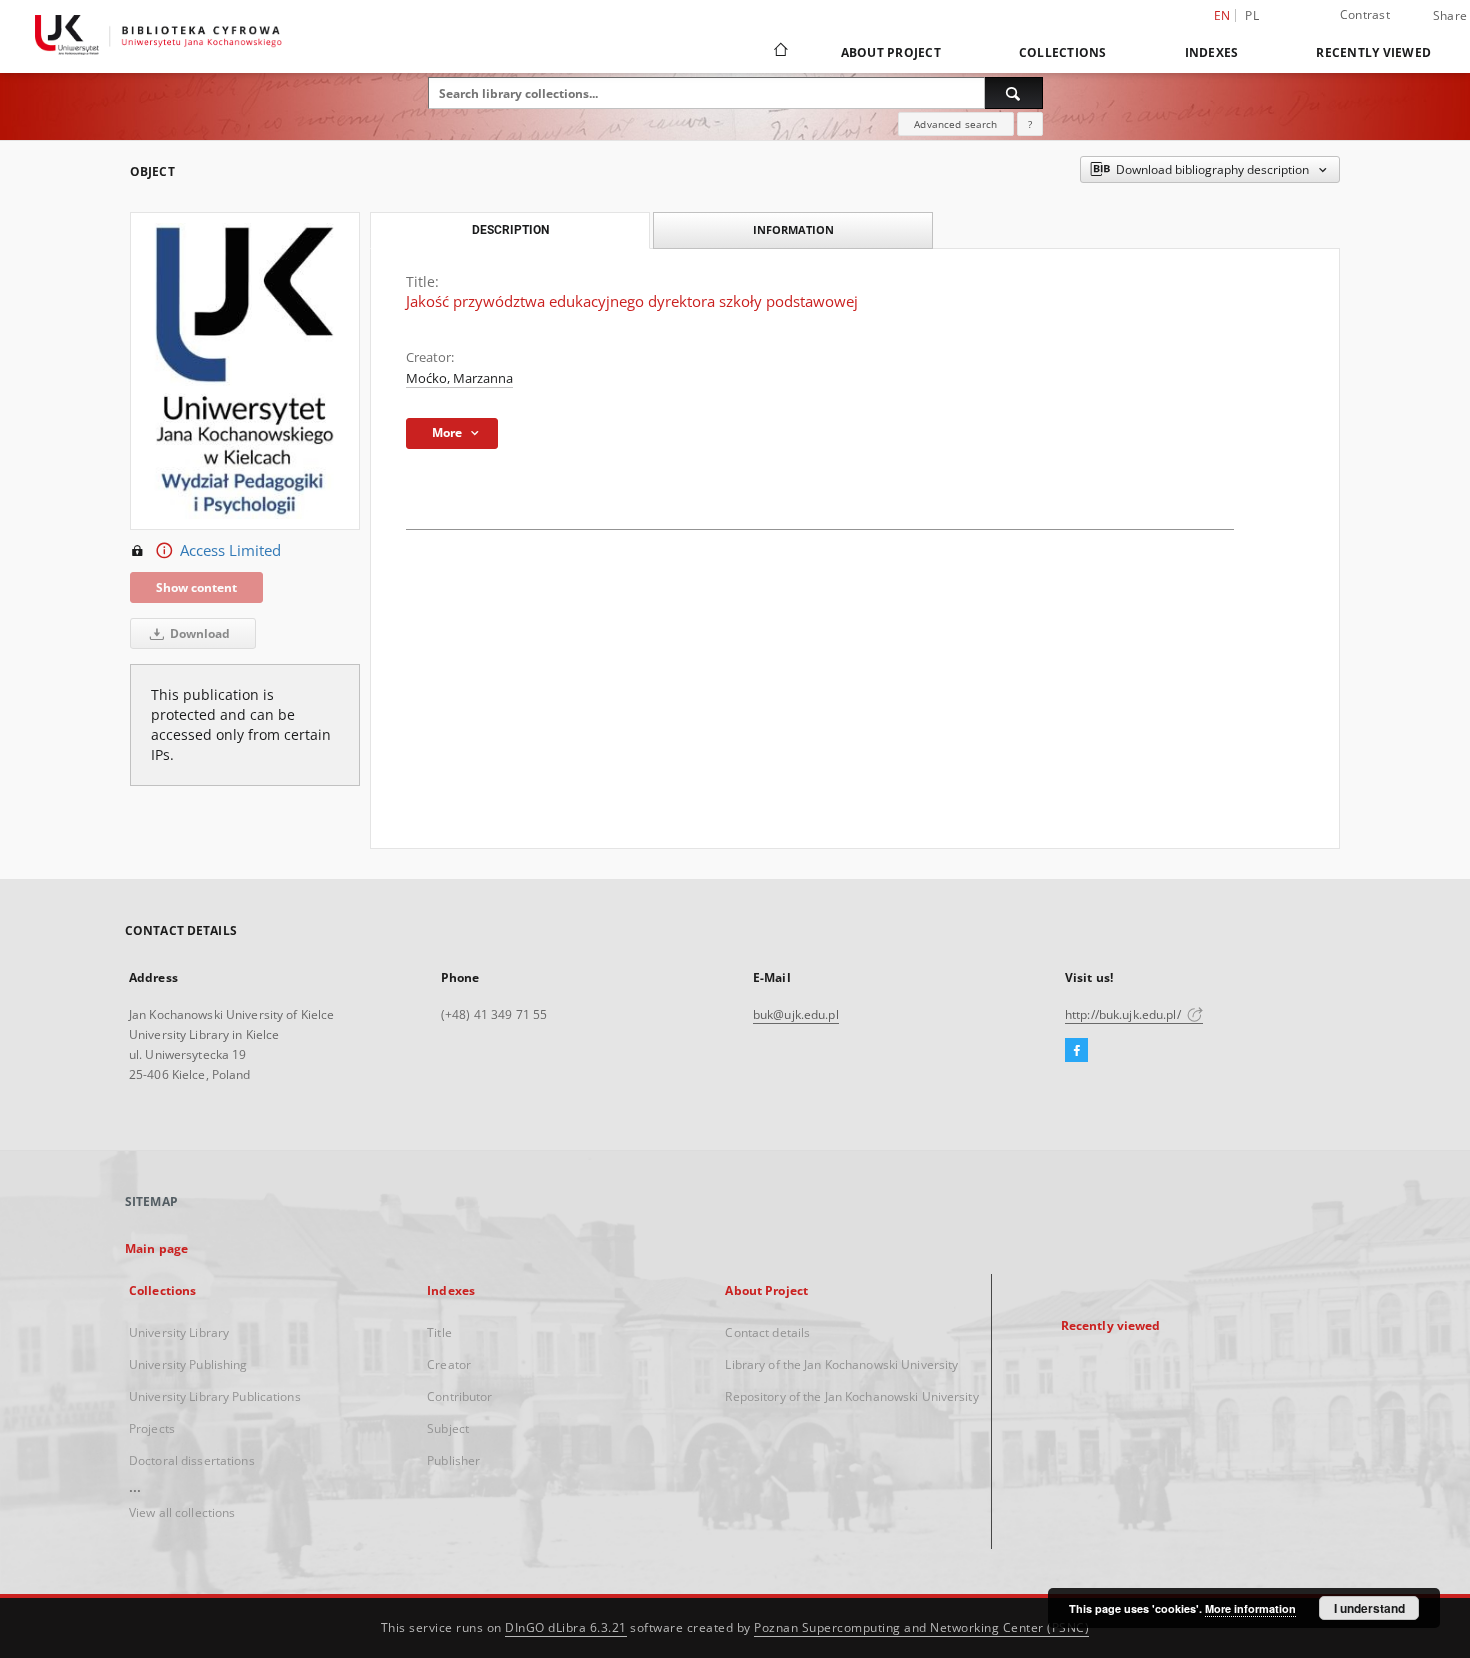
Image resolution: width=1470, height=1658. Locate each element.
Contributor (459, 1396)
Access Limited (230, 550)
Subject (448, 1428)
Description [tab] (510, 230)
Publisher (453, 1460)
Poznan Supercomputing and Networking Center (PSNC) (921, 1627)
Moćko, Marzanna (459, 378)
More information (1250, 1608)
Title (439, 1332)
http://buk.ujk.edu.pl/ (1124, 1014)
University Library (179, 1332)
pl (1252, 15)
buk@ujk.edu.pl (796, 1014)
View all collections (182, 1512)
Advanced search (955, 124)
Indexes (1212, 52)
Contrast (1365, 14)
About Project (891, 52)
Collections (1063, 52)
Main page (156, 1248)
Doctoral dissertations (192, 1460)
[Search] (1014, 93)
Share (1450, 16)
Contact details (767, 1332)
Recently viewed (1373, 52)
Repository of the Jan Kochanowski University (851, 1396)
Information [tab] (793, 229)
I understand (1369, 1608)
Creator (449, 1364)
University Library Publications (215, 1396)
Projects (152, 1428)
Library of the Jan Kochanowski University (841, 1364)
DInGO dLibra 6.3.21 (566, 1627)
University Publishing (188, 1364)
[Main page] (779, 52)
